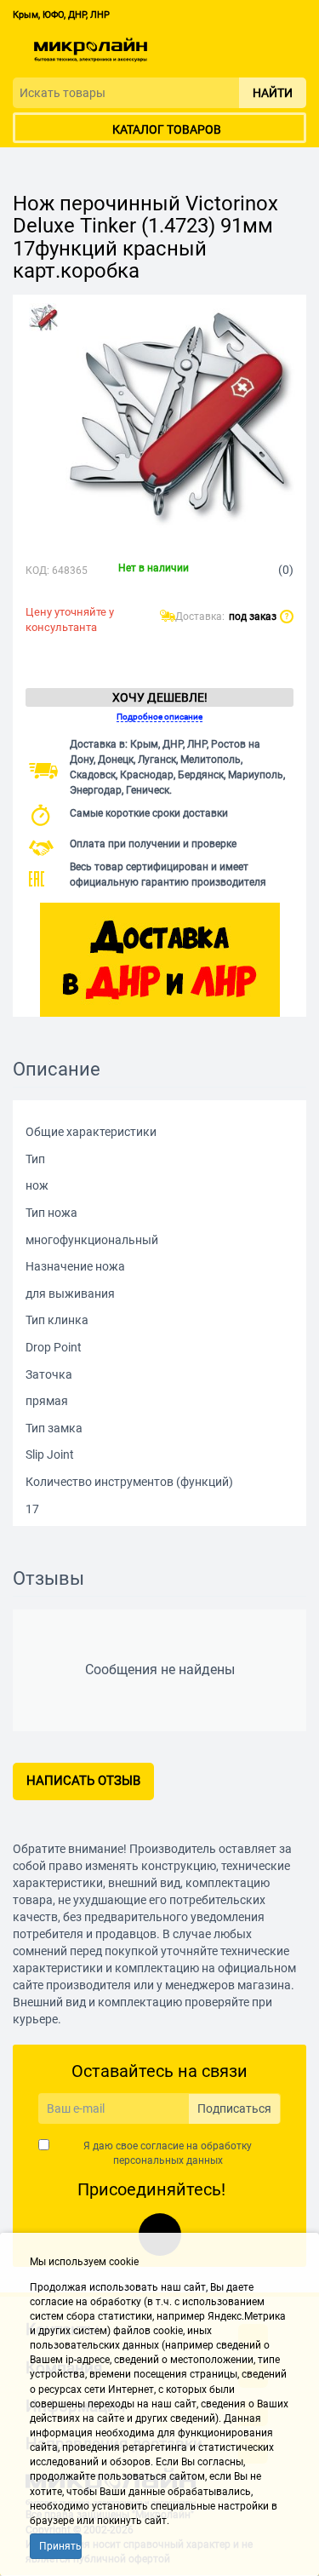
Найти (273, 93)
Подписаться (234, 2108)
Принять (60, 2546)
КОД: (37, 571)
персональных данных (168, 2160)
